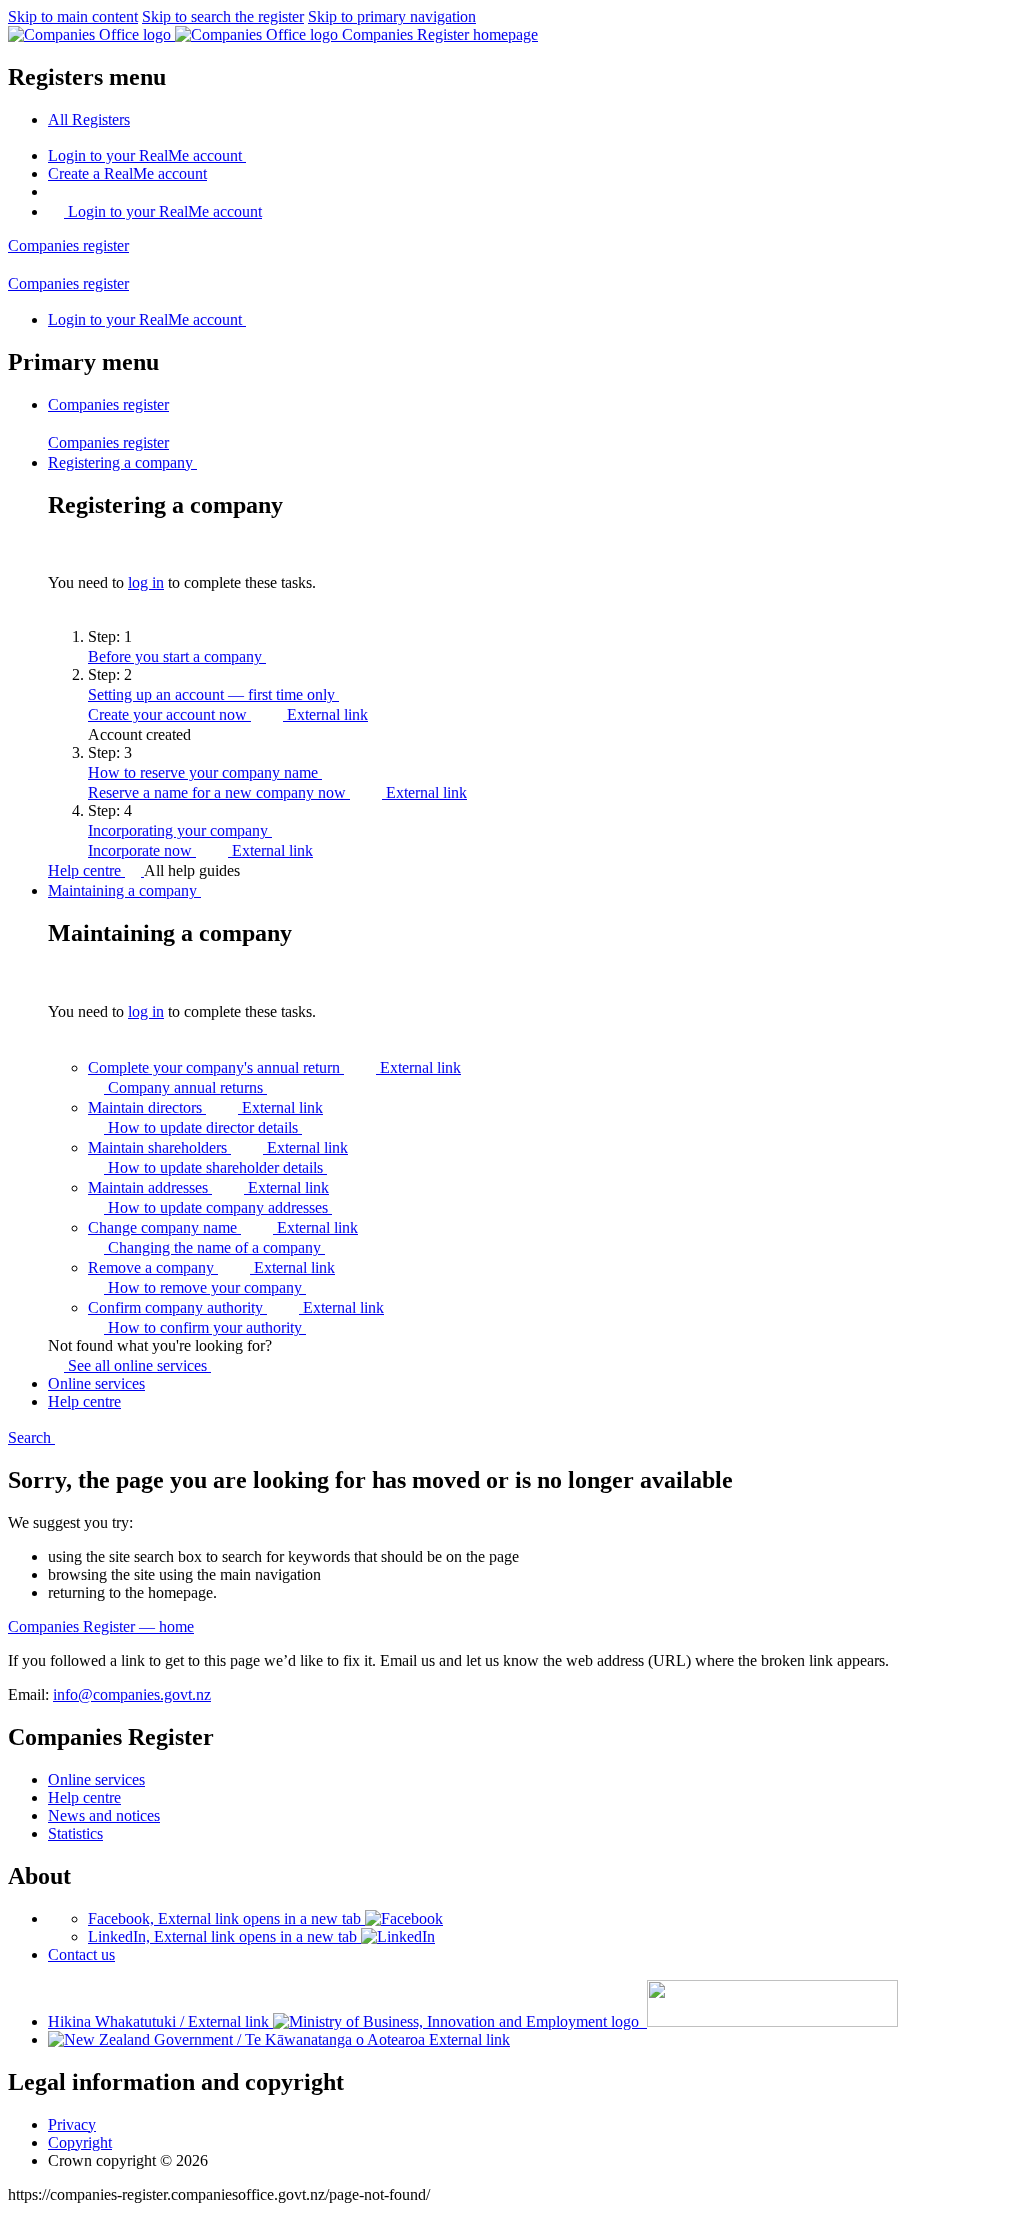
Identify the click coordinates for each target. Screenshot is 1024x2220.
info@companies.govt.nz (132, 1694)
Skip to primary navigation (392, 16)
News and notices (104, 1815)
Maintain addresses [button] (208, 1187)
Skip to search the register (223, 16)
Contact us (81, 1954)
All (89, 119)
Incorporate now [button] (200, 850)
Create (127, 173)
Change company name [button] (223, 1227)
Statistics (75, 1833)
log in (146, 582)
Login (145, 155)
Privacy (72, 2124)
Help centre (86, 870)
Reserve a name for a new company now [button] (277, 792)
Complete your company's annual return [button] (274, 1067)
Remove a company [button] (211, 1267)
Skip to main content (73, 16)
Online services (96, 1779)
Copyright (80, 2142)
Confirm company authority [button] (236, 1307)
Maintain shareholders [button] (218, 1147)
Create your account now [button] (228, 714)
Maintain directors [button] (205, 1107)
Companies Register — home (101, 1626)
